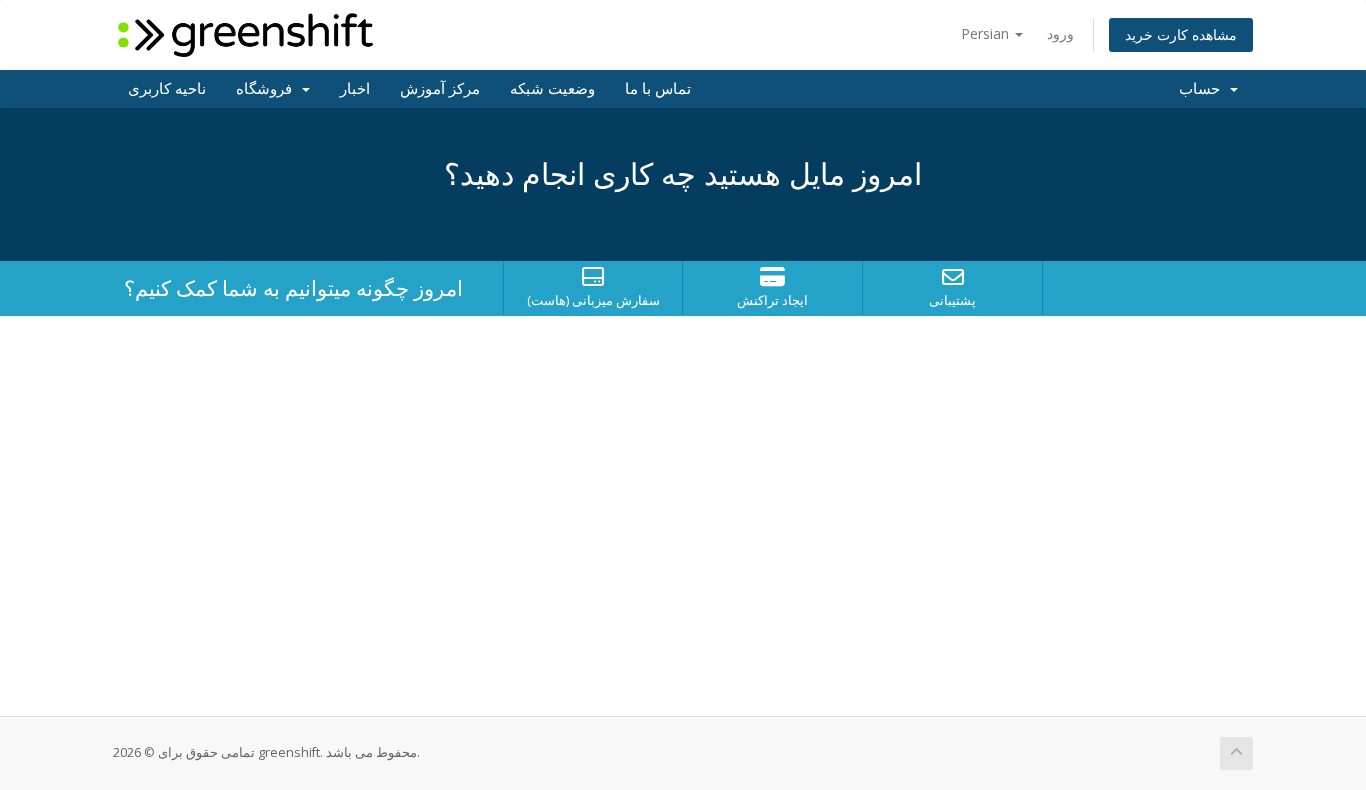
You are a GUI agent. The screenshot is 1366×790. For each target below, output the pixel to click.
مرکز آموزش (440, 89)
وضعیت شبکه (552, 89)
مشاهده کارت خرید (1181, 34)
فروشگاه (268, 89)
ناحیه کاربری (167, 89)
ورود (1060, 33)
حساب (1203, 89)
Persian (987, 33)
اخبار (355, 89)
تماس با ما (658, 89)
